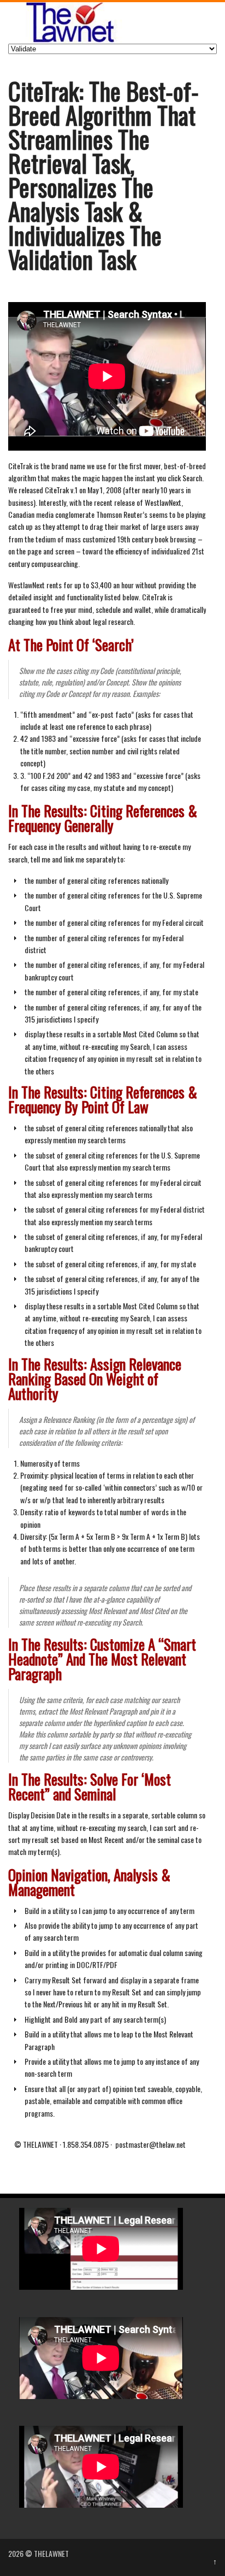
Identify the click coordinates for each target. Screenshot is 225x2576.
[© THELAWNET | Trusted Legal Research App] (68, 40)
